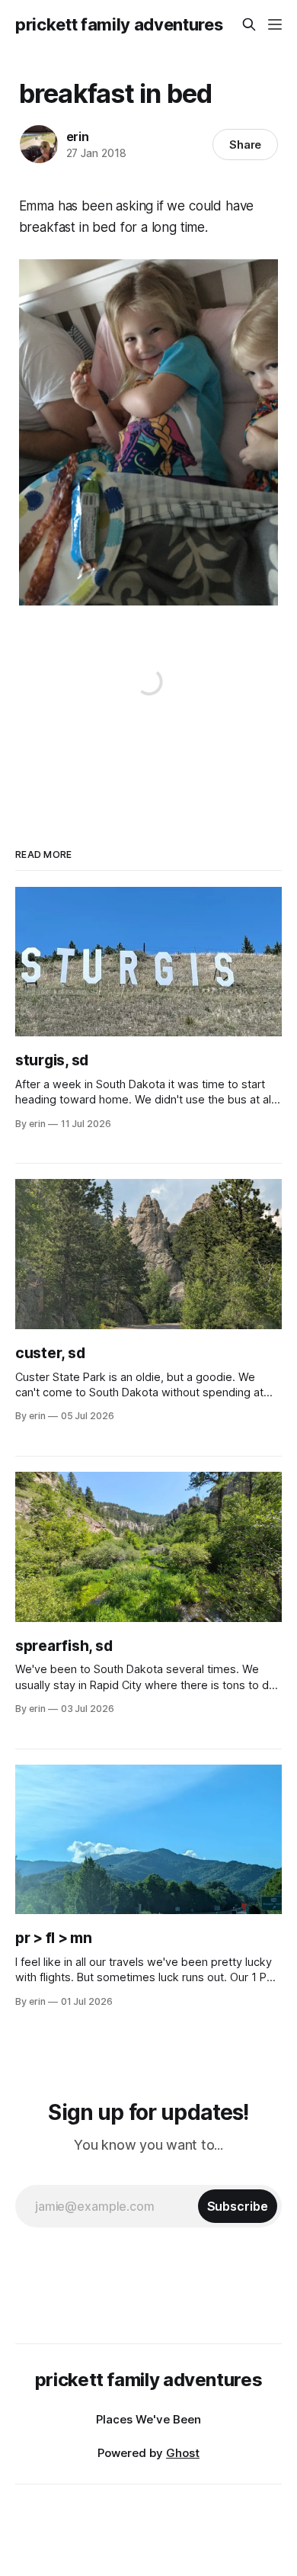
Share (246, 145)
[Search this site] (249, 24)
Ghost (183, 2453)
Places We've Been (148, 2419)
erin (78, 137)
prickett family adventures (119, 24)
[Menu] (275, 24)
